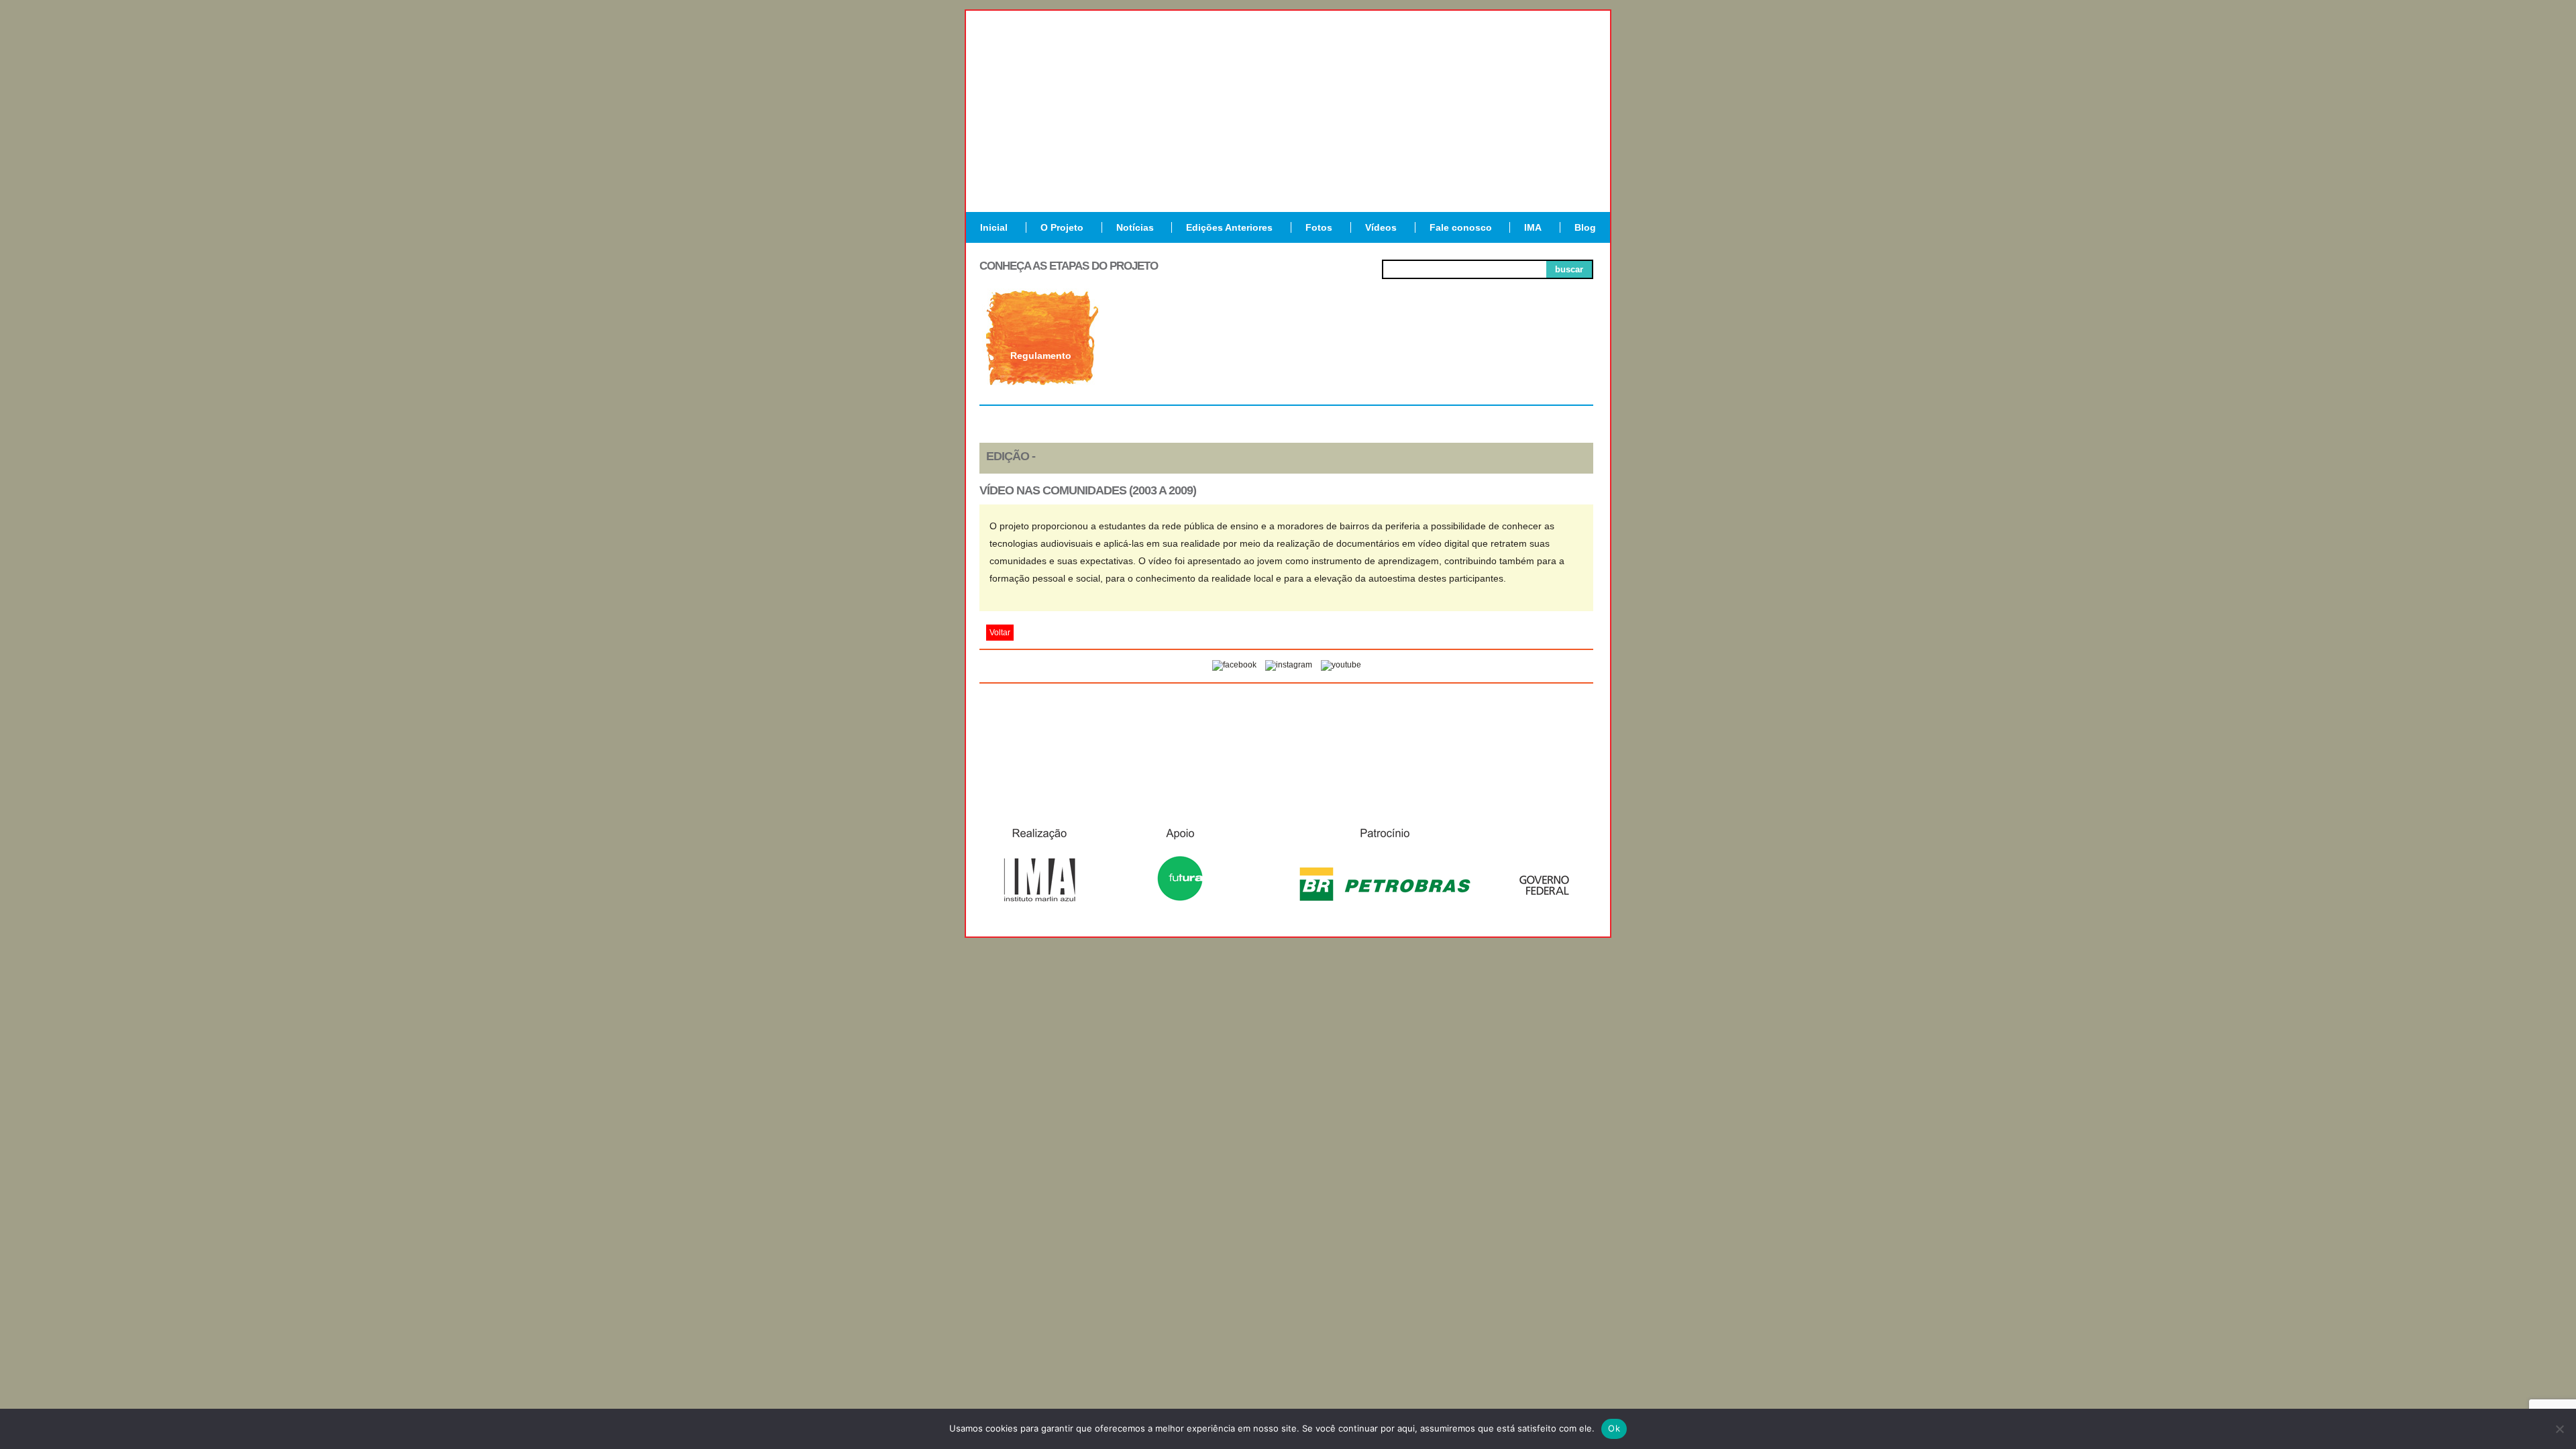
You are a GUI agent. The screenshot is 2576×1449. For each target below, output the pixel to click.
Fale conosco (1461, 227)
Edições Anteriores (1229, 227)
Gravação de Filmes (1409, 361)
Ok (1614, 1428)
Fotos (1319, 227)
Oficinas (1286, 356)
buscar (1569, 269)
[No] (2559, 1429)
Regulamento (1041, 356)
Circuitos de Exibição (1532, 361)
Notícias (1135, 227)
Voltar (1000, 633)
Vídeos (1381, 227)
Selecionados (1164, 356)
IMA (1533, 227)
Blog (1585, 227)
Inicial (994, 227)
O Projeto (1062, 227)
